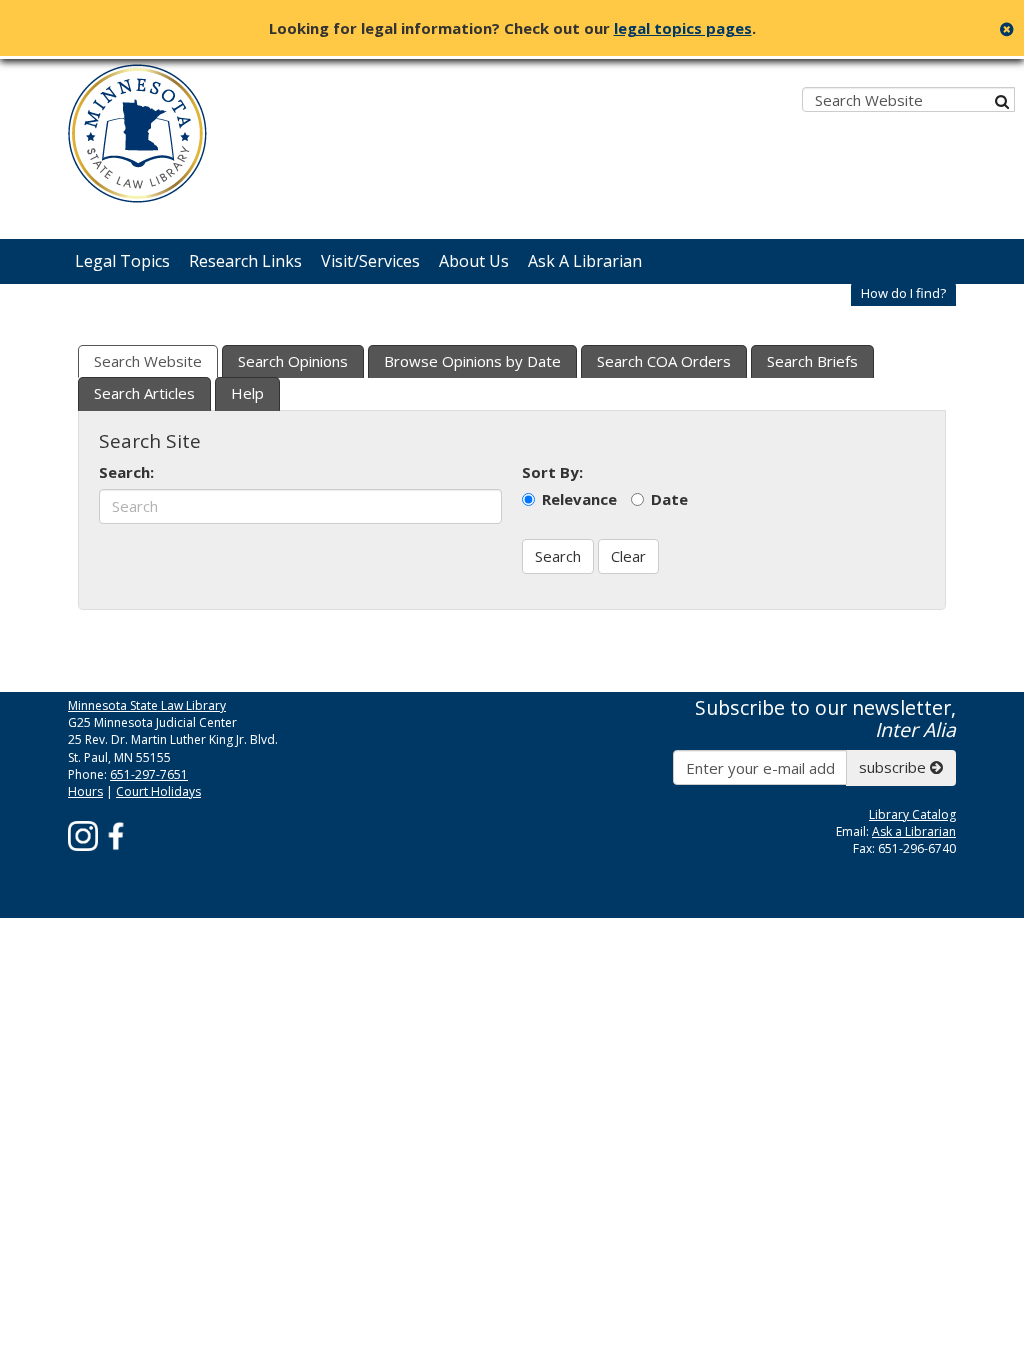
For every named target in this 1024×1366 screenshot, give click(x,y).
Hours (85, 791)
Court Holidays (158, 791)
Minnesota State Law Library (147, 705)
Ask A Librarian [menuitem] (585, 261)
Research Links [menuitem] (245, 261)
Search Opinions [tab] (293, 361)
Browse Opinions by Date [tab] (472, 361)
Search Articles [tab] (144, 393)
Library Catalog (912, 814)
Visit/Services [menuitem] (370, 261)
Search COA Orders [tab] (664, 361)
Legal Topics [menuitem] (122, 261)
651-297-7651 (149, 774)
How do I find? (903, 293)
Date (669, 499)
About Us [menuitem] (474, 261)
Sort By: (552, 472)
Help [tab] (247, 393)
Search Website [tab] (148, 361)
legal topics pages (683, 28)
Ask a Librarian (914, 831)
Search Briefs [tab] (812, 361)
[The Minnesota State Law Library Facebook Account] (116, 834)
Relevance (579, 499)
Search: (126, 472)
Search (558, 556)
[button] (903, 293)
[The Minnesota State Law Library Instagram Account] (83, 834)
